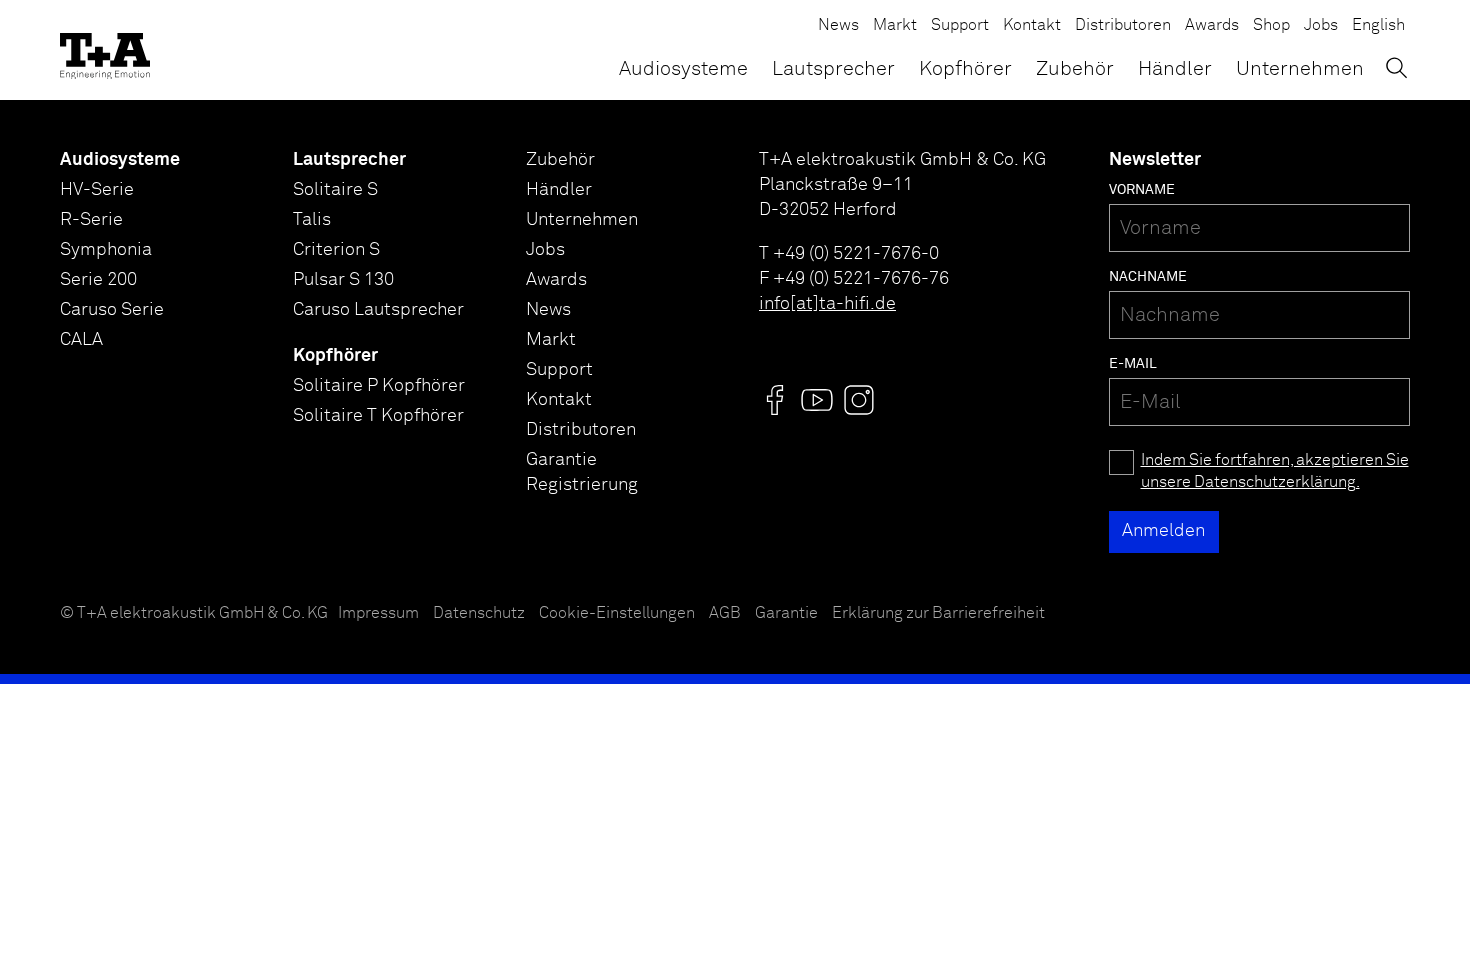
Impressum (378, 613)
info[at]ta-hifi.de (827, 304)
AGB (725, 613)
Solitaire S (335, 190)
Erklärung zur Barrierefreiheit (938, 613)
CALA (81, 340)
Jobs (1321, 25)
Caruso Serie (112, 310)
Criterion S (336, 250)
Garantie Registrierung (582, 472)
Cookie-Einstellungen (617, 613)
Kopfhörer (965, 69)
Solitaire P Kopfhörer (379, 386)
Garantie (786, 613)
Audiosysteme (683, 69)
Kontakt (1032, 25)
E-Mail (1133, 364)
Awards (1212, 25)
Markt (895, 25)
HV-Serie (97, 190)
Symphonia (106, 250)
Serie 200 (98, 280)
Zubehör (1075, 69)
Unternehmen (1300, 69)
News (838, 25)
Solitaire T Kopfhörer (378, 416)
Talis (312, 220)
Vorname (1142, 190)
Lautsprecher (833, 69)
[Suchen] (1396, 67)
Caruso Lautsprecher (378, 310)
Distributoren (1123, 25)
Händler (1175, 69)
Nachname (1148, 277)
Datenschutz (479, 613)
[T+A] (105, 50)
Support (960, 25)
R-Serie (91, 220)
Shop (1271, 25)
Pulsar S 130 (343, 280)
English (1378, 25)
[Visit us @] (775, 400)
